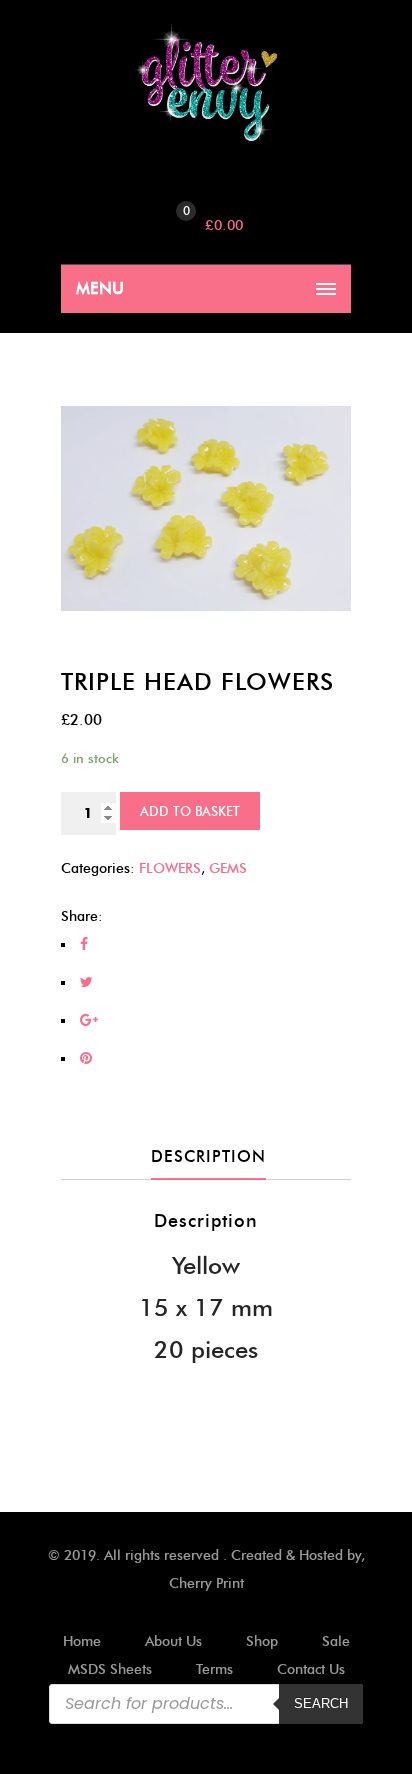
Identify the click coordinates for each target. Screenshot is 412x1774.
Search (321, 1703)
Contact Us (311, 1669)
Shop (262, 1641)
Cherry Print (206, 1583)
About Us (173, 1641)
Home (82, 1641)
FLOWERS (170, 868)
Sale (336, 1641)
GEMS (228, 868)
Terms (214, 1669)
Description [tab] (208, 1156)
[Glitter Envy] (206, 83)
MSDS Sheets (110, 1669)
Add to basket (190, 811)
